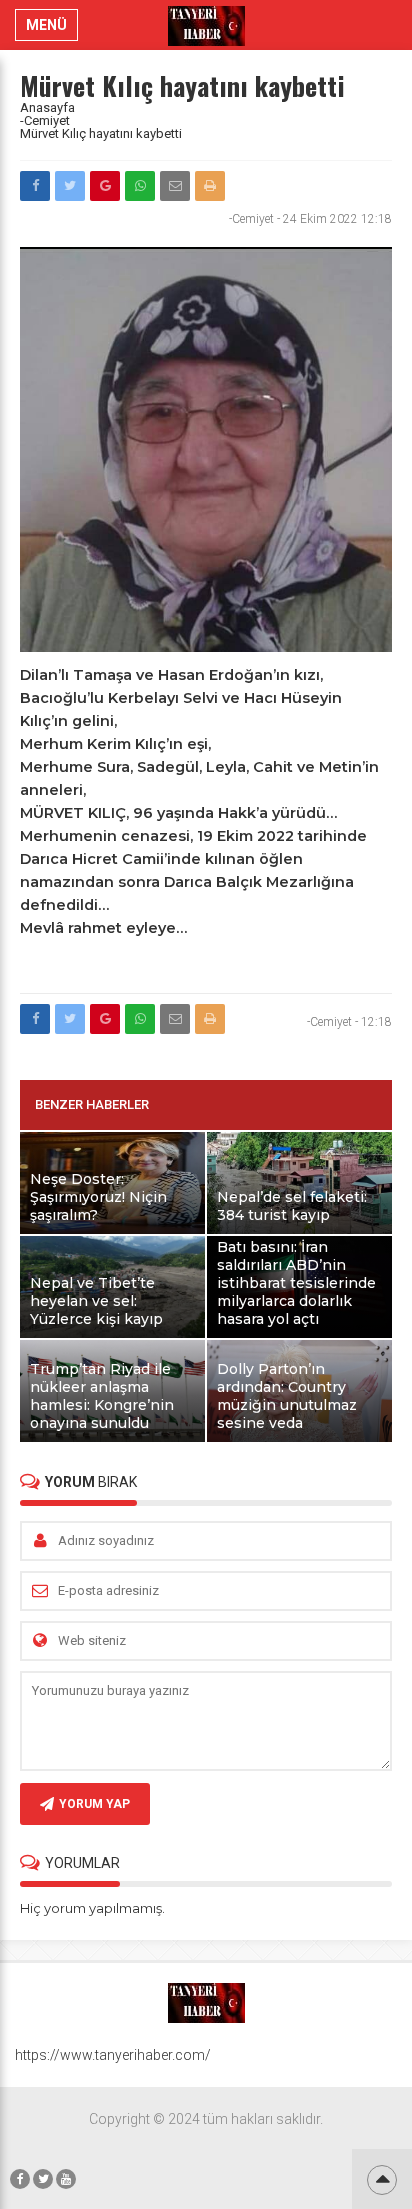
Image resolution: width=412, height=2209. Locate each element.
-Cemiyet (45, 120)
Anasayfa (47, 107)
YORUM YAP (94, 1804)
